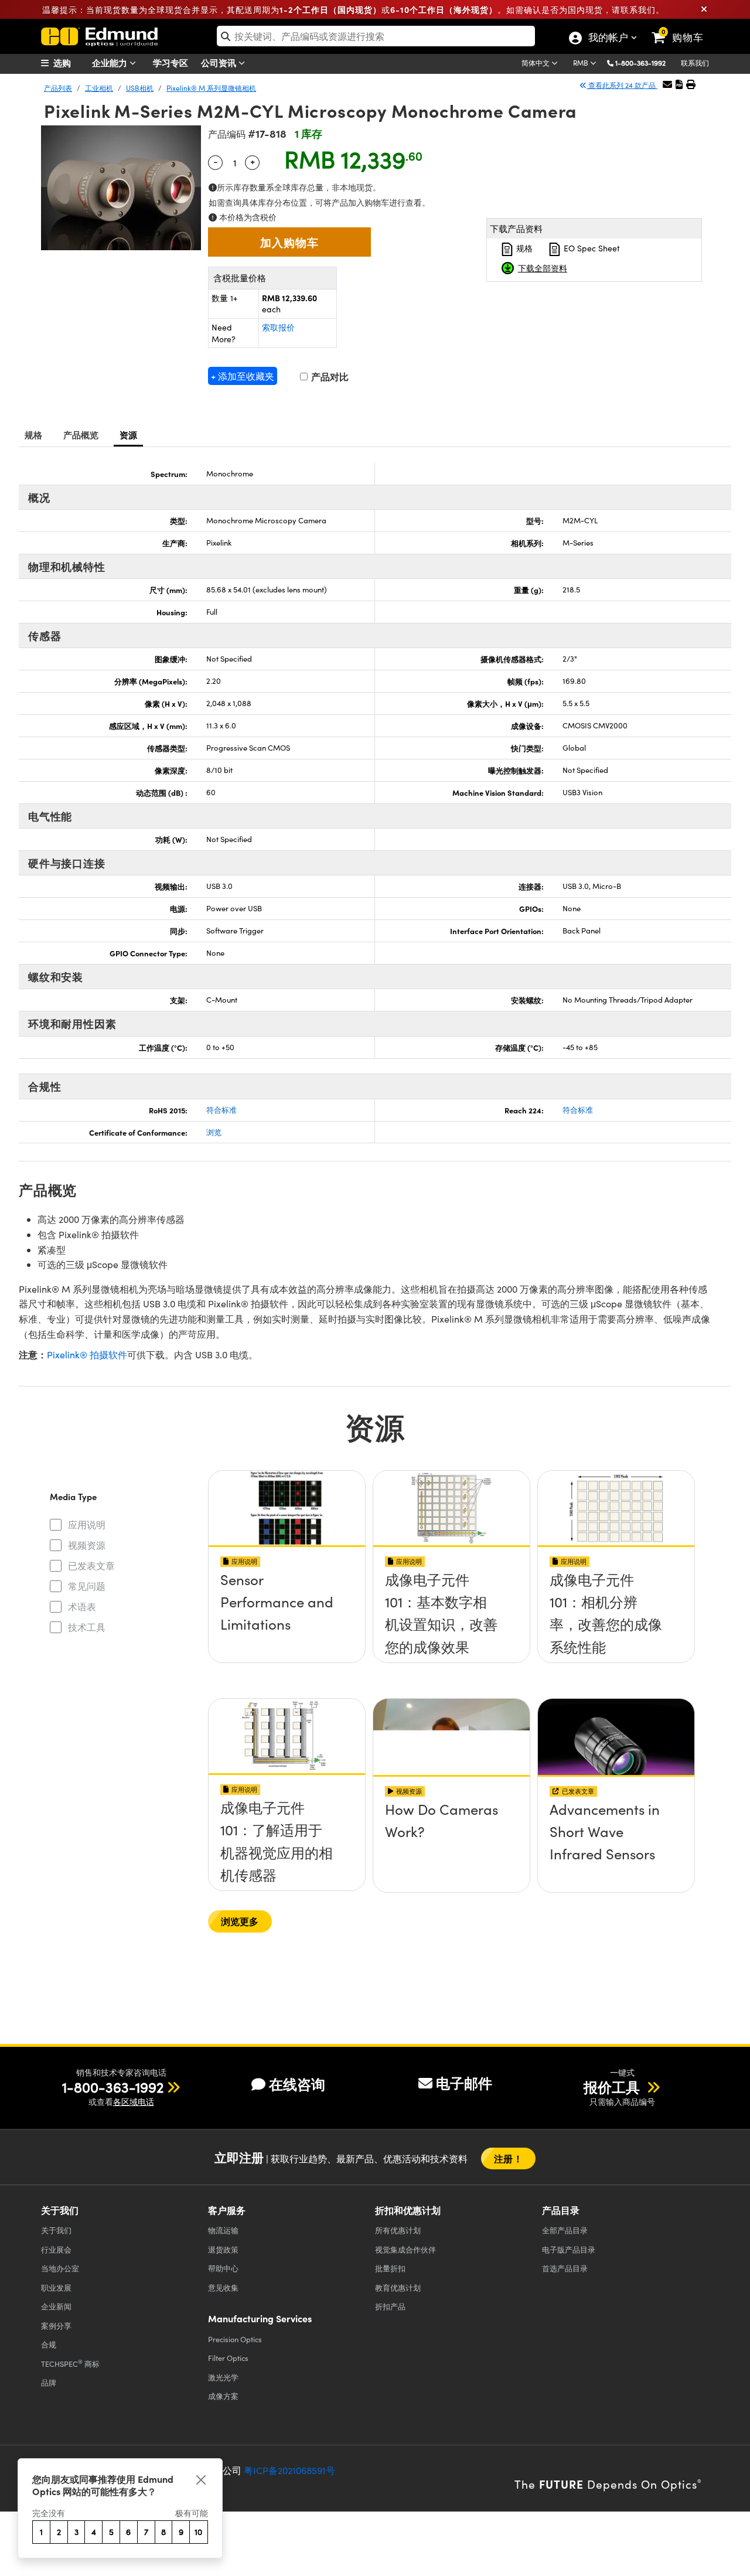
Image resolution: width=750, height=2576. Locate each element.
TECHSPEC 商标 (70, 2363)
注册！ (508, 2158)
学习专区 (171, 62)
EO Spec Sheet (591, 248)
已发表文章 (91, 1565)
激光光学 (223, 2377)
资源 (129, 435)
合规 (49, 2344)
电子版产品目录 (569, 2249)
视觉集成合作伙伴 (405, 2249)
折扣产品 (390, 2306)
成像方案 (223, 2396)
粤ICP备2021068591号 (289, 2470)
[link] (683, 28)
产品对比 (329, 376)
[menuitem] (70, 63)
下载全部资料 (543, 268)
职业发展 (56, 2287)
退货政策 (223, 2249)
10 (198, 2532)
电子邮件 (464, 2083)
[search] (376, 36)
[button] (645, 62)
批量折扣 (390, 2268)
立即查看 (287, 1583)
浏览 (214, 1132)
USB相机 (140, 88)
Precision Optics (235, 2339)
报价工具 (613, 2087)
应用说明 (87, 1524)
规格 (523, 248)
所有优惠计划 (398, 2230)
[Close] (201, 2480)
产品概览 (81, 435)
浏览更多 (240, 1921)
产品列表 (58, 88)
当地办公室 (60, 2268)
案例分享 (56, 2325)
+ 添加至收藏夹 (243, 376)
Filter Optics (228, 2358)
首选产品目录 (565, 2268)
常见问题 (87, 1586)
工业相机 (99, 88)
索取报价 (278, 327)
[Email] (667, 84)
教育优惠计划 (398, 2287)
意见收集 (223, 2287)
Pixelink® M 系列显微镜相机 (211, 88)
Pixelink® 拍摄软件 (87, 1355)
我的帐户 (608, 39)
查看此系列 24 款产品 (622, 85)
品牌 (49, 2382)
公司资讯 (220, 62)
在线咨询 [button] (297, 2084)
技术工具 (87, 1627)
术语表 (82, 1606)
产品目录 (565, 2230)
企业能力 (111, 62)
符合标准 (221, 1110)
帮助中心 (223, 2268)
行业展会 (56, 2249)
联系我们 (695, 63)
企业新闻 (56, 2306)
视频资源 (87, 1545)
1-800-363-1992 (640, 63)
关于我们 (56, 2230)
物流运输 (223, 2230)
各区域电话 (134, 2102)
